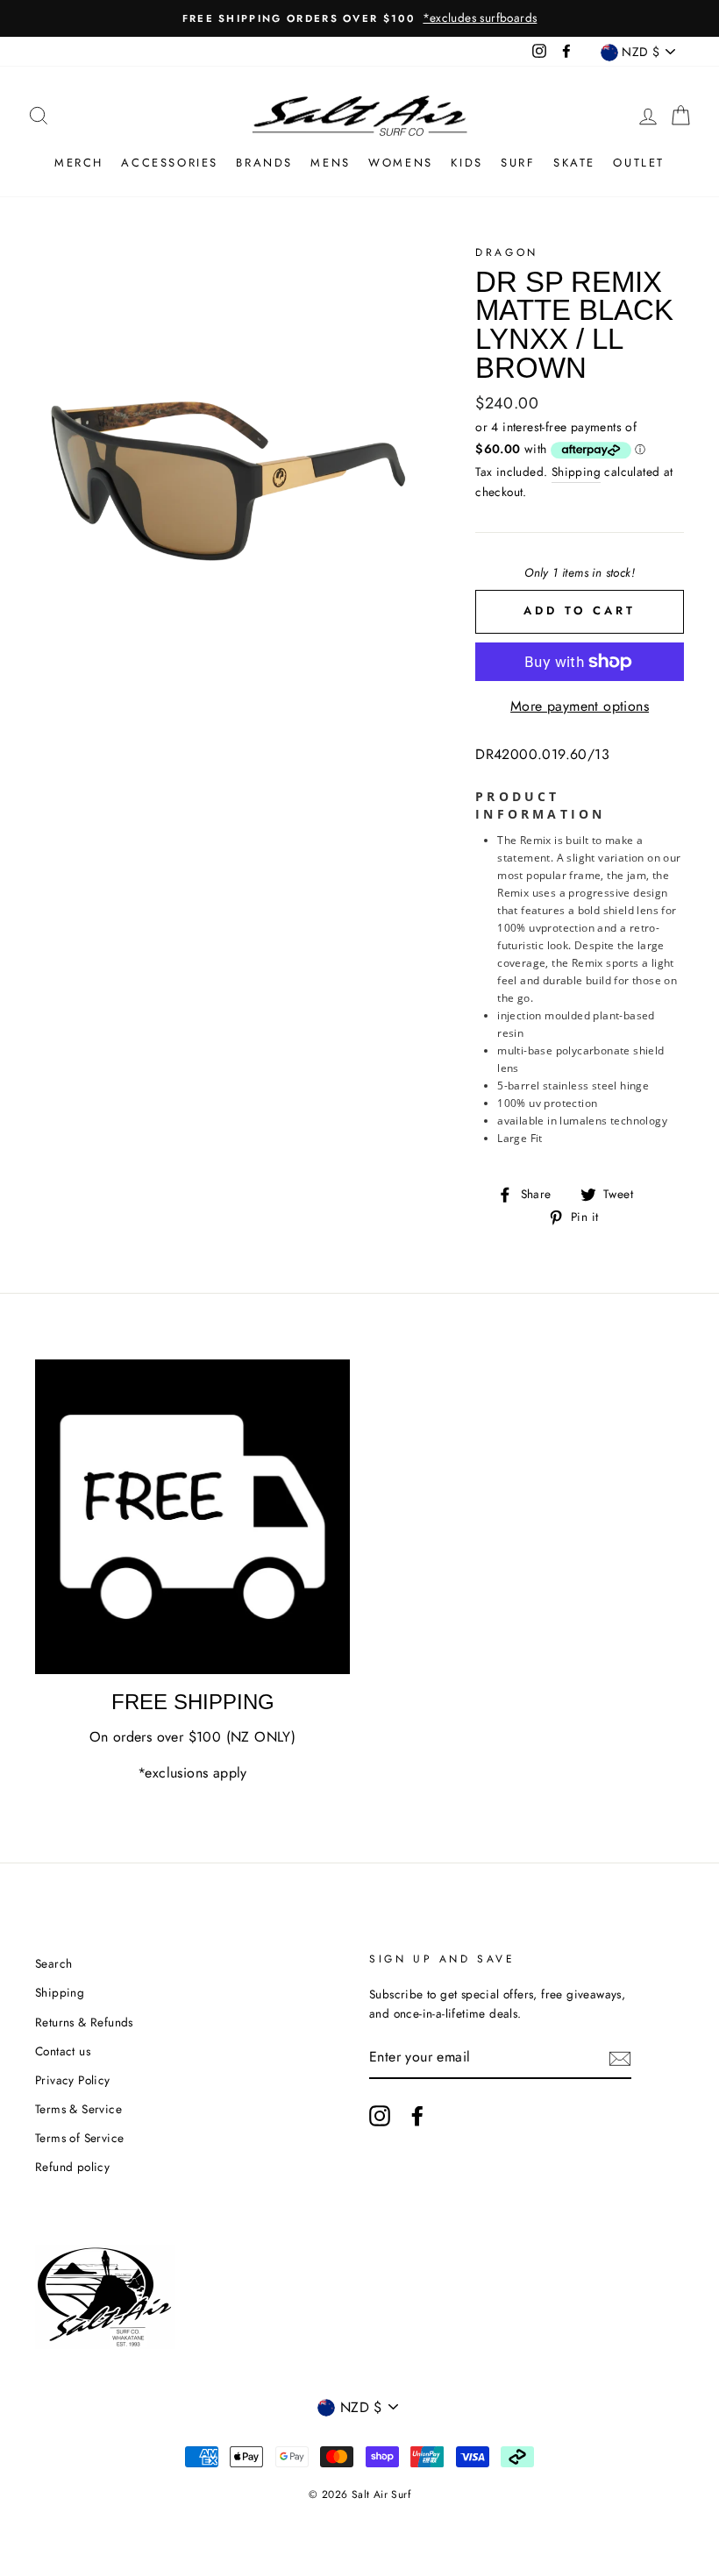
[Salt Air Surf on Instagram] (380, 2116)
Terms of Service (79, 2138)
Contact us (63, 2051)
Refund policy (72, 2167)
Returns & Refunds (84, 2022)
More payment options (580, 706)
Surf (518, 163)
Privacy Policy (73, 2080)
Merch (79, 163)
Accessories (170, 163)
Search (53, 1963)
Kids (466, 163)
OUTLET (639, 163)
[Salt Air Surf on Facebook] (417, 2116)
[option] (359, 18)
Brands (264, 163)
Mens (330, 163)
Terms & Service (78, 2109)
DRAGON (507, 252)
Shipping (576, 472)
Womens (401, 163)
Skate (574, 163)
